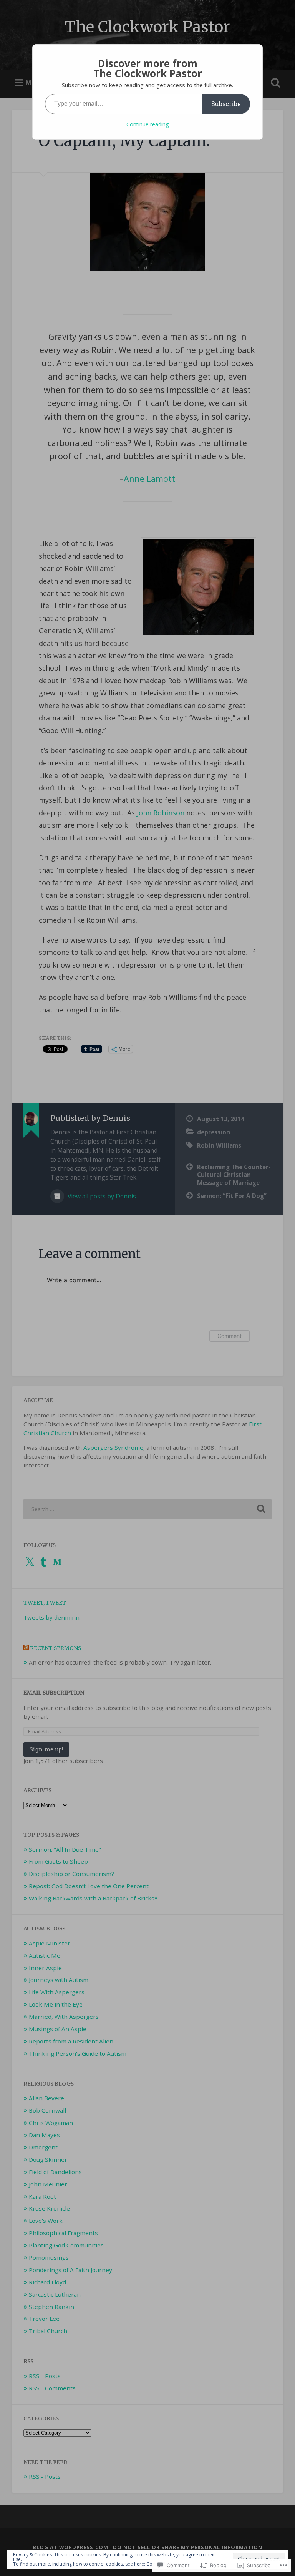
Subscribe (226, 104)
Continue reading (147, 124)
